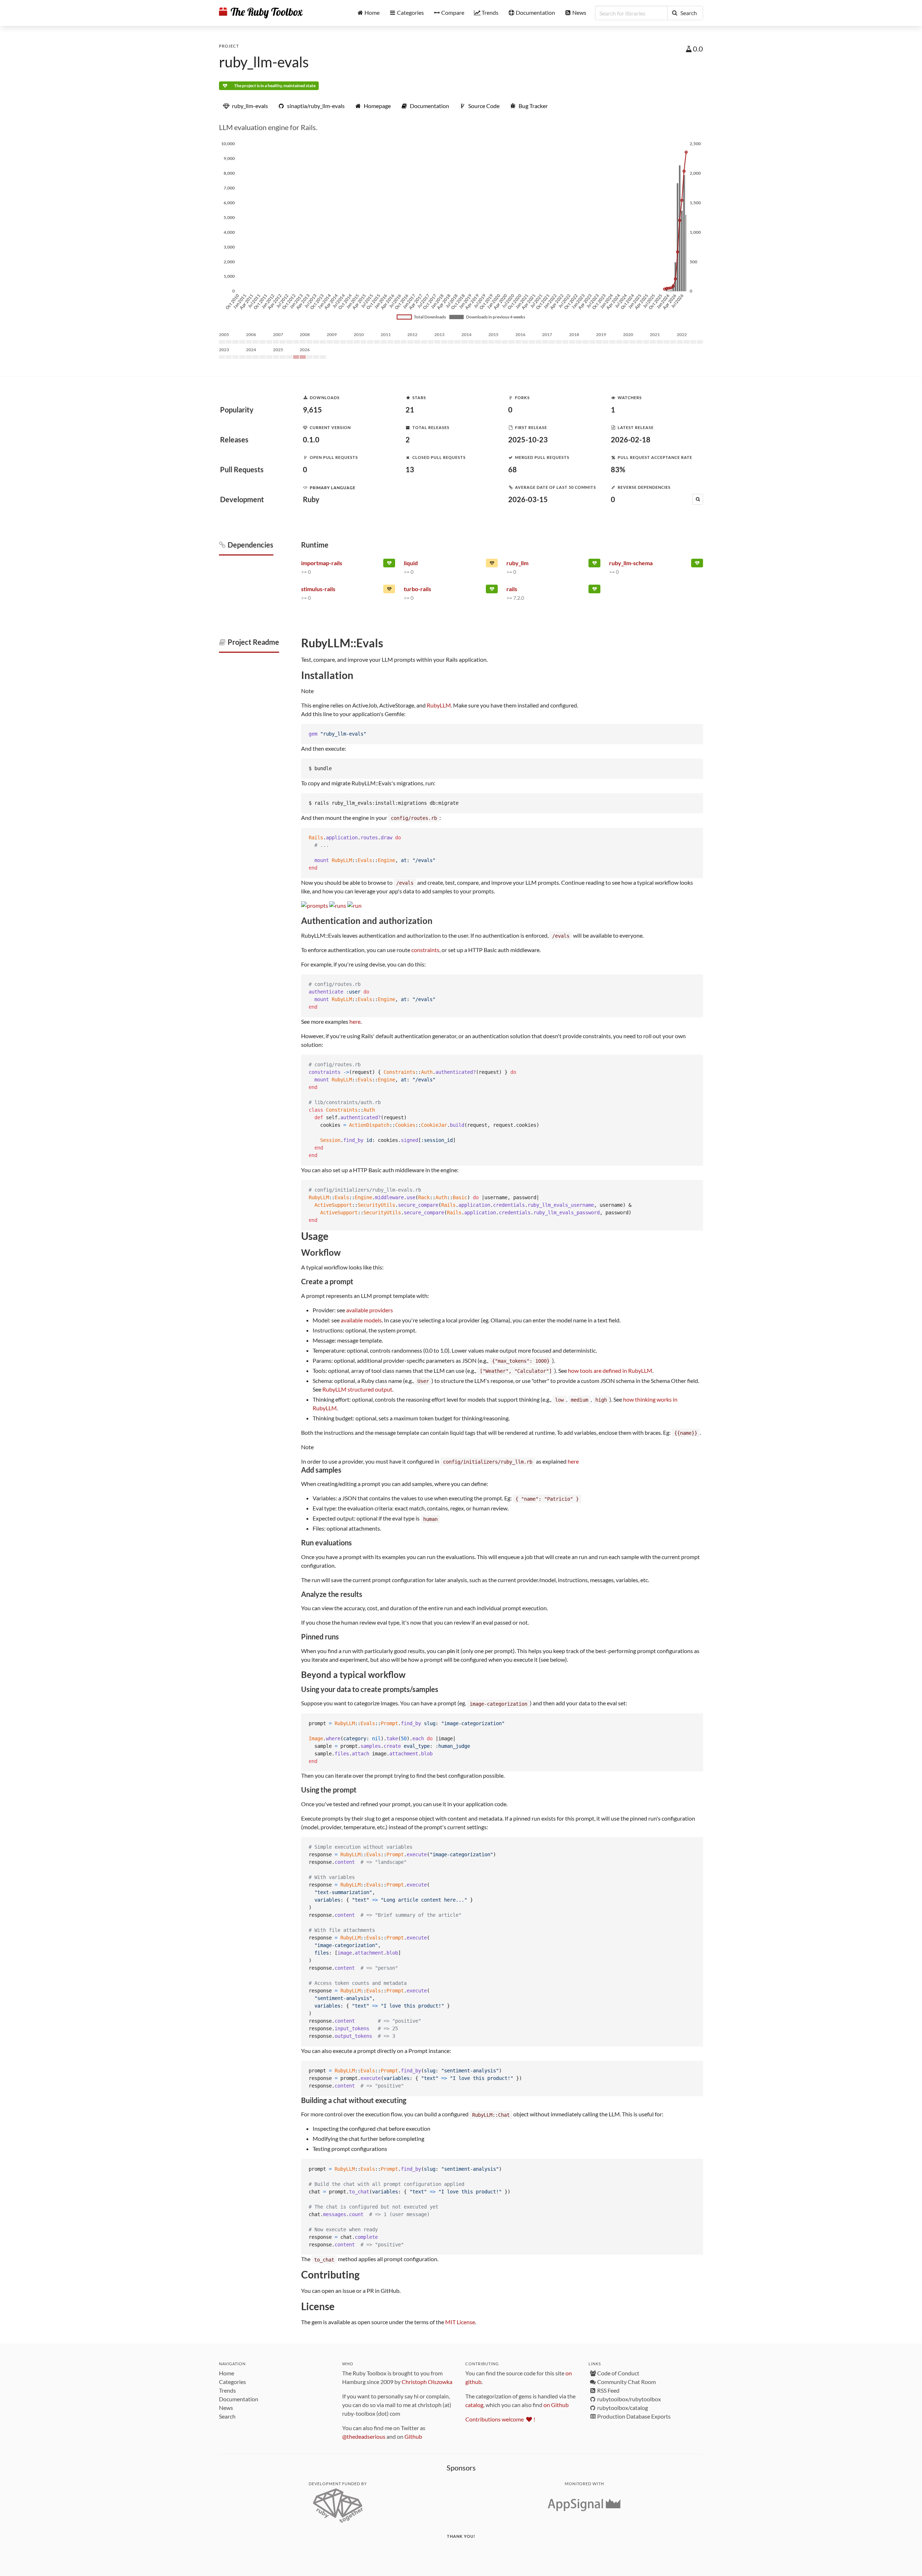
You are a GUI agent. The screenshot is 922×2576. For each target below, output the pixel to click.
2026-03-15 (528, 499)
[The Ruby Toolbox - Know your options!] (261, 13)
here (355, 1021)
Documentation (239, 2399)
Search (227, 2416)
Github (413, 2436)
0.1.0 (311, 439)
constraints (425, 950)
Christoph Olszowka (427, 2382)
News (226, 2408)
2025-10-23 (528, 439)
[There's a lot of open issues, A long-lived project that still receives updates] (492, 564)
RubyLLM (439, 705)
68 (513, 469)
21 (410, 410)
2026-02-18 (631, 439)
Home (227, 2373)
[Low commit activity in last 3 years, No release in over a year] (389, 590)
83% (618, 469)
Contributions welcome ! (500, 2419)
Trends (227, 2390)
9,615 (312, 410)
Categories (232, 2382)
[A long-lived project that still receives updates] (389, 564)
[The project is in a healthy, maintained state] (594, 564)
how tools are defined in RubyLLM (610, 1370)
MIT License (460, 2322)
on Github (556, 2405)
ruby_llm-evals (264, 62)
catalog (474, 2405)
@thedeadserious (364, 2436)
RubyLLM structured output (357, 1389)
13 (410, 469)
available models (361, 1320)
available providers (370, 1310)
